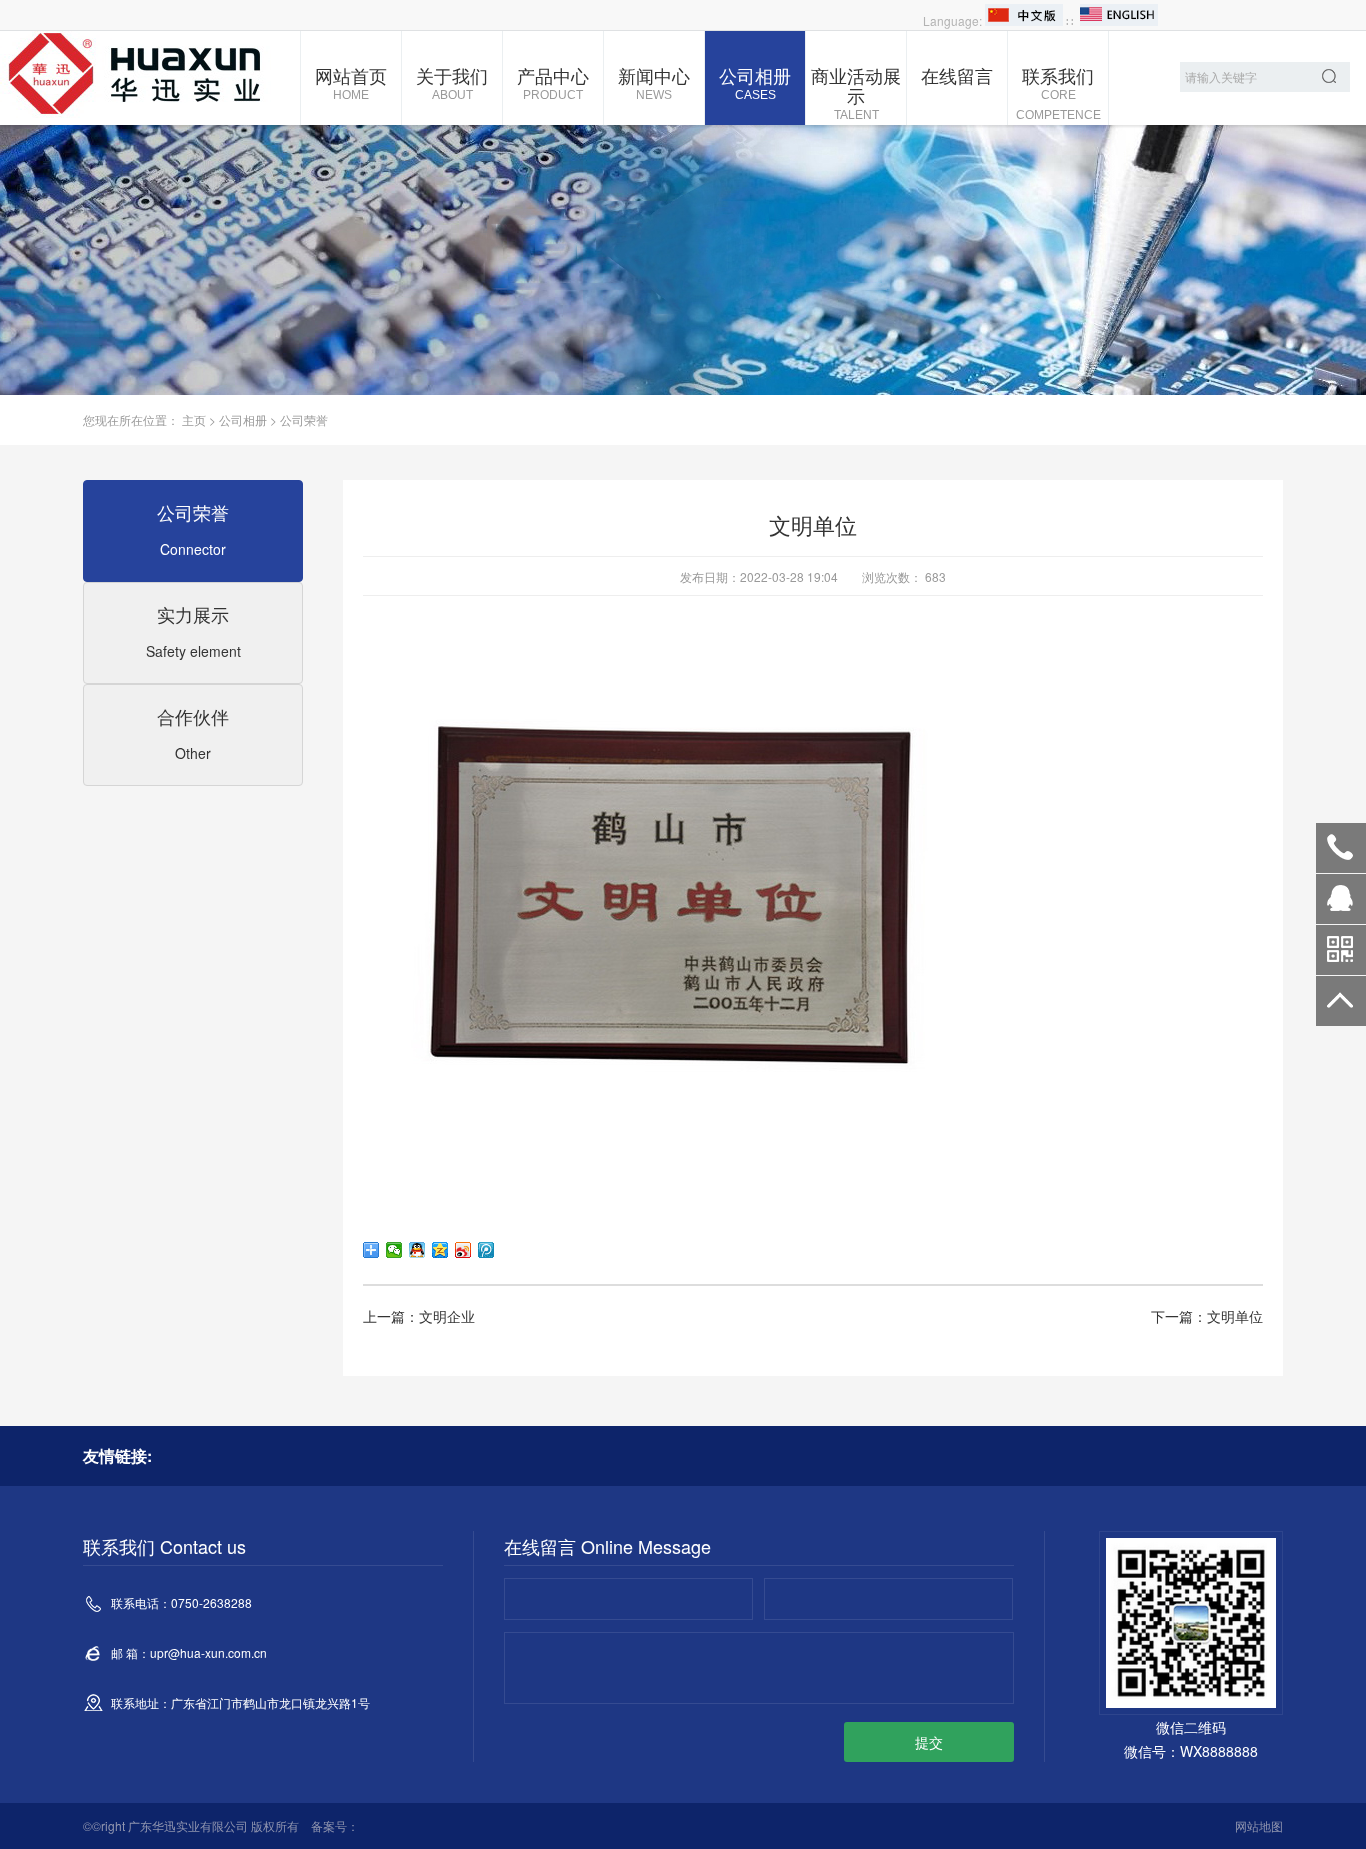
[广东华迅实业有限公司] (150, 74)
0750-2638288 (1341, 848)
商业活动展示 (856, 92)
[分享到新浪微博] (463, 1250)
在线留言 (957, 75)
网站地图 (1259, 1825)
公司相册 (755, 82)
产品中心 (553, 82)
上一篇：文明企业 (419, 1316)
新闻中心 (654, 82)
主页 (194, 419)
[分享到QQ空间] (440, 1250)
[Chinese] (1024, 20)
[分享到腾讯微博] (486, 1250)
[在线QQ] (1341, 906)
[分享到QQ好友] (417, 1250)
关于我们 (452, 82)
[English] (1119, 20)
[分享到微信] (394, 1250)
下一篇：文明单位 (1207, 1316)
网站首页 (351, 82)
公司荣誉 (304, 419)
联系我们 (1058, 92)
